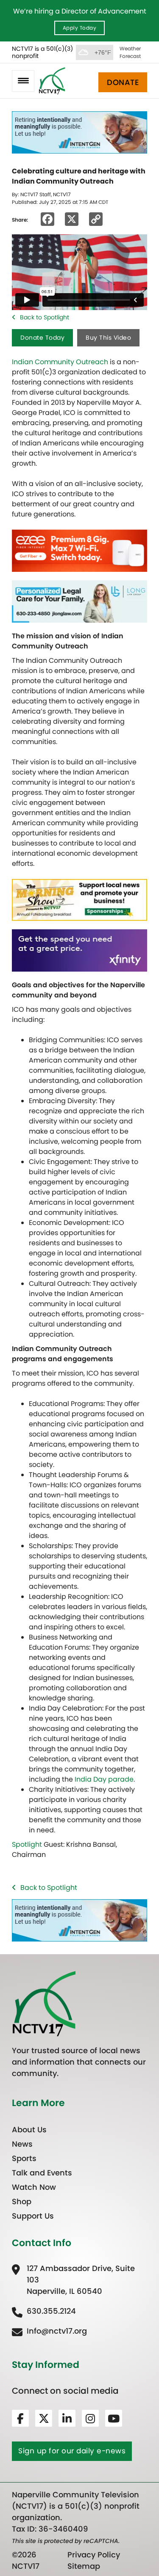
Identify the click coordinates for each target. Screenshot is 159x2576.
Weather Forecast (130, 52)
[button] (23, 81)
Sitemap (84, 2566)
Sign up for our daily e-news (72, 2451)
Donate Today (42, 338)
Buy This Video (108, 338)
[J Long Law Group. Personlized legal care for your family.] (79, 601)
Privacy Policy (94, 2555)
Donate (123, 82)
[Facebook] (20, 2418)
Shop (22, 2201)
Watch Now (34, 2187)
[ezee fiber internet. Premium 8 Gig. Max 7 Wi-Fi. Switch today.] (79, 550)
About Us (29, 2130)
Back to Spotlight (45, 317)
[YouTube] (114, 2418)
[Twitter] (44, 2418)
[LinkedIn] (67, 2418)
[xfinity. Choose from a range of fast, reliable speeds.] (79, 950)
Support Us (33, 2216)
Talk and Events (42, 2173)
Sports (24, 2158)
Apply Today (80, 28)
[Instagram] (90, 2418)
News (22, 2144)
